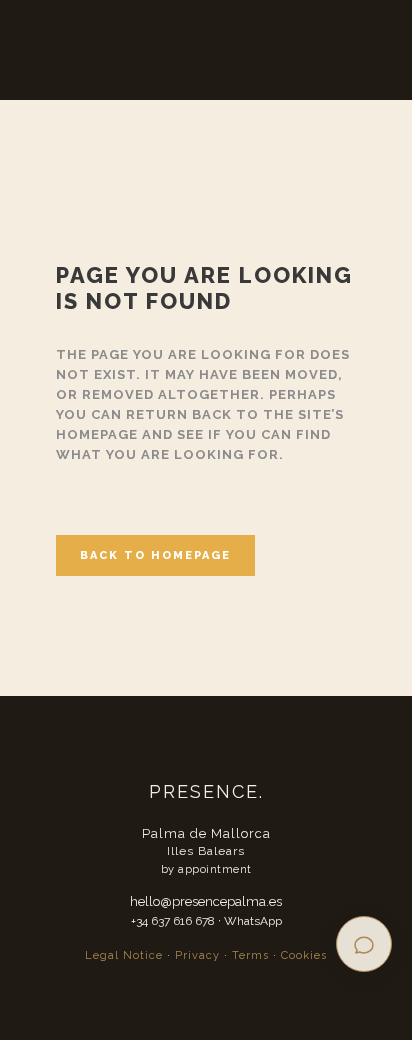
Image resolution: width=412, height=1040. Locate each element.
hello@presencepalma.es (206, 901)
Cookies (304, 955)
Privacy (197, 955)
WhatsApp (253, 921)
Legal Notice (124, 955)
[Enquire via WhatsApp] (364, 944)
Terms (250, 955)
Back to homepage (155, 555)
